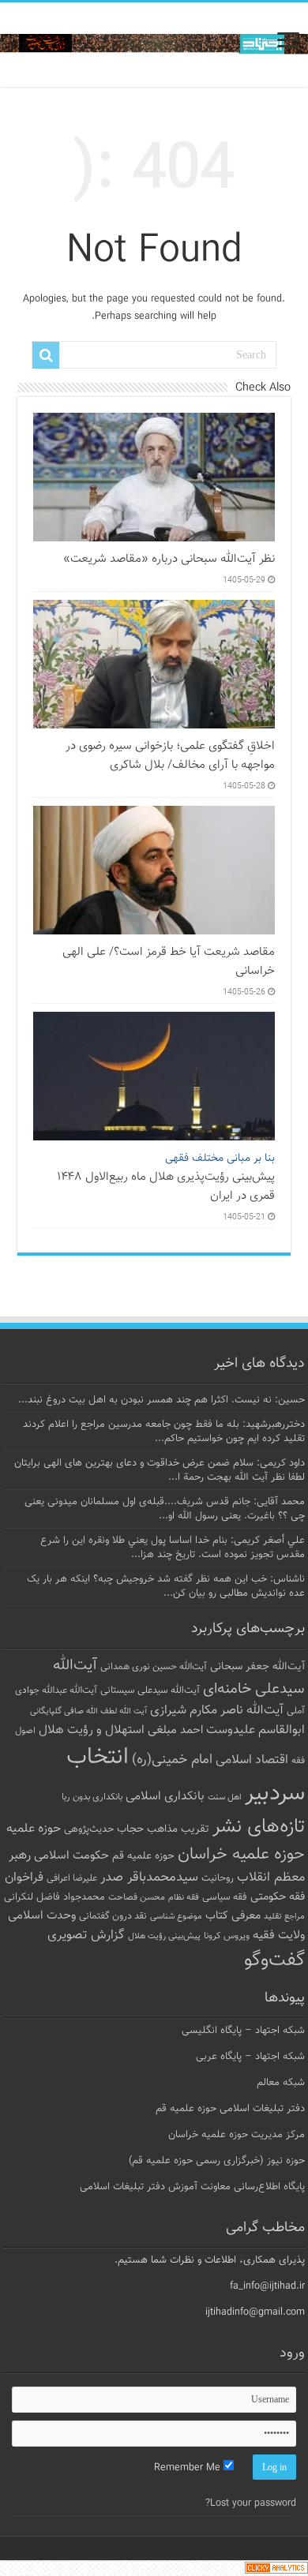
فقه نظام (184, 1898)
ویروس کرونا (227, 1936)
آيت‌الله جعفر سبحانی (257, 1666)
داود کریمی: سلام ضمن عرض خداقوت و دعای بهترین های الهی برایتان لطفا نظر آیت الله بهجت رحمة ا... (160, 1470)
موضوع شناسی (176, 1917)
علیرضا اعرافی (72, 1878)
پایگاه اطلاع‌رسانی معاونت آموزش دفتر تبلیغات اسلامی (192, 2187)
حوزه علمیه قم (143, 1856)
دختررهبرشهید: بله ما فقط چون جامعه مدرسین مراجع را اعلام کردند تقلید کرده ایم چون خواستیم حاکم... (164, 1432)
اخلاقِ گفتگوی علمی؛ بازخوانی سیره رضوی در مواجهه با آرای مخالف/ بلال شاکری (170, 755)
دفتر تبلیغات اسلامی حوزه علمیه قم (230, 2109)
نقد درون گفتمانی (113, 1916)
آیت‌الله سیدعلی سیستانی (150, 1690)
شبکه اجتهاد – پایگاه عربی (250, 2057)
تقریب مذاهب (178, 1829)
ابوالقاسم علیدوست (255, 1730)
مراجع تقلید (284, 1916)
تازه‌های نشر (259, 1827)
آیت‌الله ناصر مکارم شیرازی (217, 1711)
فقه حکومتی (278, 1897)
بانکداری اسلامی (165, 1796)
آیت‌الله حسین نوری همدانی (154, 1667)
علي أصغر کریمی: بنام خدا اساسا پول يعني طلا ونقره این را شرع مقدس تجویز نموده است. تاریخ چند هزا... (173, 1548)
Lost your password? (251, 2503)
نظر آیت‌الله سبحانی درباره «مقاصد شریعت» (169, 559)
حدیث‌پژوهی (89, 1829)
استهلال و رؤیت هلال (92, 1730)
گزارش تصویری (86, 1935)
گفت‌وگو (274, 1960)
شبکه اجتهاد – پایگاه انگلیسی (243, 2031)
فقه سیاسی (225, 1897)
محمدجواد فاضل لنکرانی (54, 1897)
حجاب (130, 1829)
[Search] (46, 355)
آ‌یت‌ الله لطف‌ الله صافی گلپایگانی (88, 1711)
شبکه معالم (281, 2083)
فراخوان (24, 1878)
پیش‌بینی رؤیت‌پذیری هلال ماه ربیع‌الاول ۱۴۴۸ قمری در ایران (166, 1178)
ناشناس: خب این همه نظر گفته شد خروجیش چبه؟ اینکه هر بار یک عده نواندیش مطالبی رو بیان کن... (166, 1586)
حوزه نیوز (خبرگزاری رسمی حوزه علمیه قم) (217, 2161)
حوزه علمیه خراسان (241, 1855)
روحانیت (218, 1878)
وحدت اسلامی (42, 1915)
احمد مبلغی (175, 1730)
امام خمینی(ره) (172, 1760)
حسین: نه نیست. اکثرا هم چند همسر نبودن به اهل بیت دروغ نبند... (162, 1400)
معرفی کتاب (233, 1916)
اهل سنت (225, 1797)
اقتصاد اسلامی (252, 1760)
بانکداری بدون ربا (92, 1797)
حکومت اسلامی (71, 1856)
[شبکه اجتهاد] (154, 45)
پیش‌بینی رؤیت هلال (164, 1936)
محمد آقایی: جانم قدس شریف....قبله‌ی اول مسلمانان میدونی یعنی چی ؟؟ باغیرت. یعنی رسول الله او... (165, 1509)
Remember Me (189, 2468)
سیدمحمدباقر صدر (149, 1878)
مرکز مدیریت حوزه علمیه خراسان (237, 2135)
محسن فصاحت (137, 1897)
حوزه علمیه (34, 1829)
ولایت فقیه (279, 1936)
